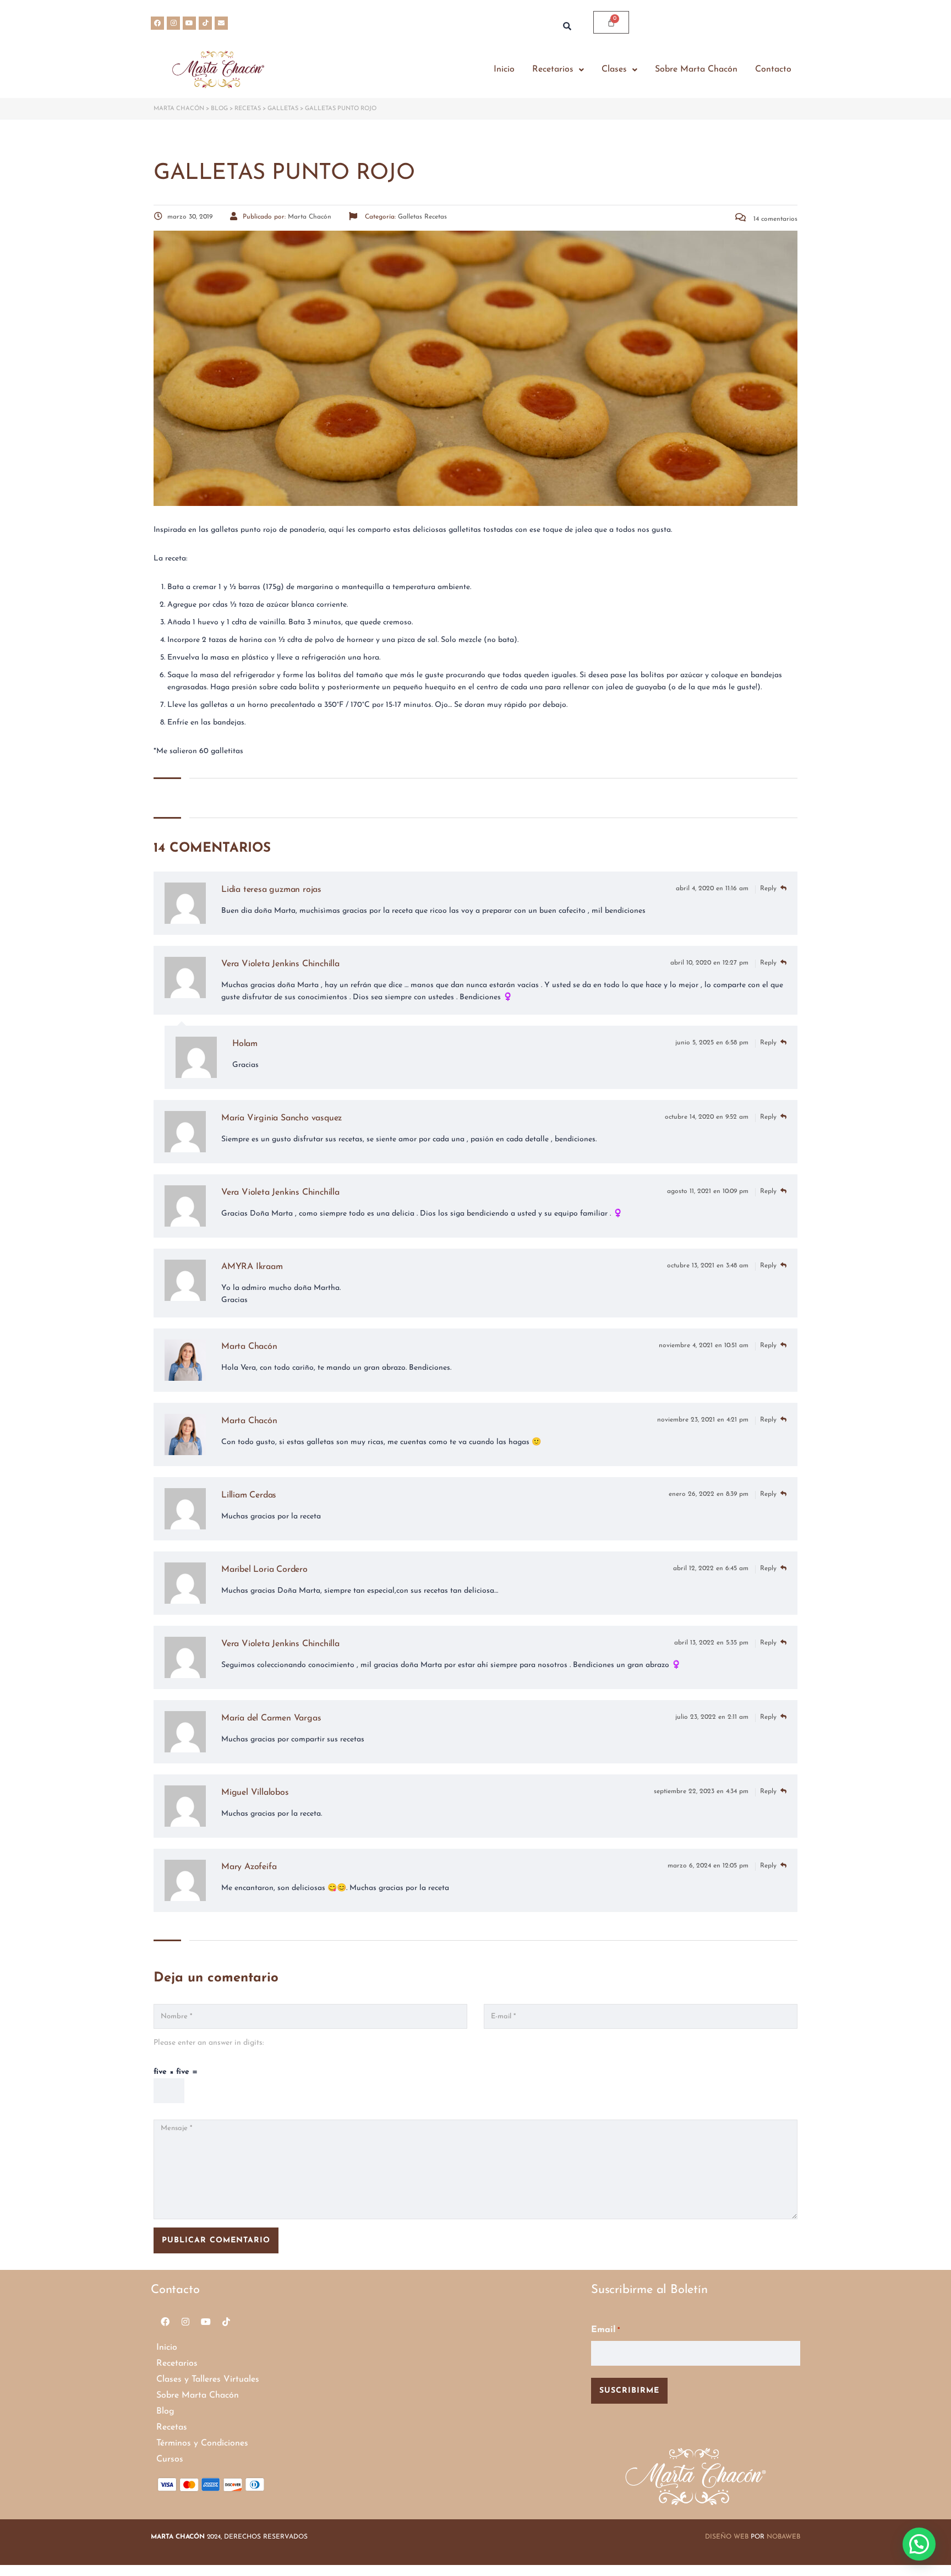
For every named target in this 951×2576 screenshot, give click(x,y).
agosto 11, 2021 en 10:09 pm (709, 1191)
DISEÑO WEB (727, 2537)
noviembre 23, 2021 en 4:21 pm (704, 1420)
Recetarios (553, 69)
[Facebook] (157, 23)
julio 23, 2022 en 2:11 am (713, 1717)
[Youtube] (189, 23)
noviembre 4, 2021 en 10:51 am (705, 1346)
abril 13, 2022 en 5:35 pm (712, 1643)
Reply (769, 889)
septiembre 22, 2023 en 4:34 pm (702, 1791)
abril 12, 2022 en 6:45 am (712, 1569)
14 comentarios (774, 219)
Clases (614, 69)
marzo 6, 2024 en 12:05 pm (709, 1866)
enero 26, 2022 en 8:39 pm (710, 1494)
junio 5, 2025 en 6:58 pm (713, 1043)
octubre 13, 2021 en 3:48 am (709, 1266)
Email (605, 2330)
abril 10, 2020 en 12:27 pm (710, 963)
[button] (558, 70)
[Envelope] (221, 23)
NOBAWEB (783, 2537)
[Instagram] (173, 23)
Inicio (504, 69)
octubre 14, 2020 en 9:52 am (708, 1117)
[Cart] (611, 22)
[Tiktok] (205, 23)
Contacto (773, 69)
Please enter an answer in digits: (209, 2043)
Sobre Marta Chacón (696, 69)
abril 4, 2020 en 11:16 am (713, 889)
